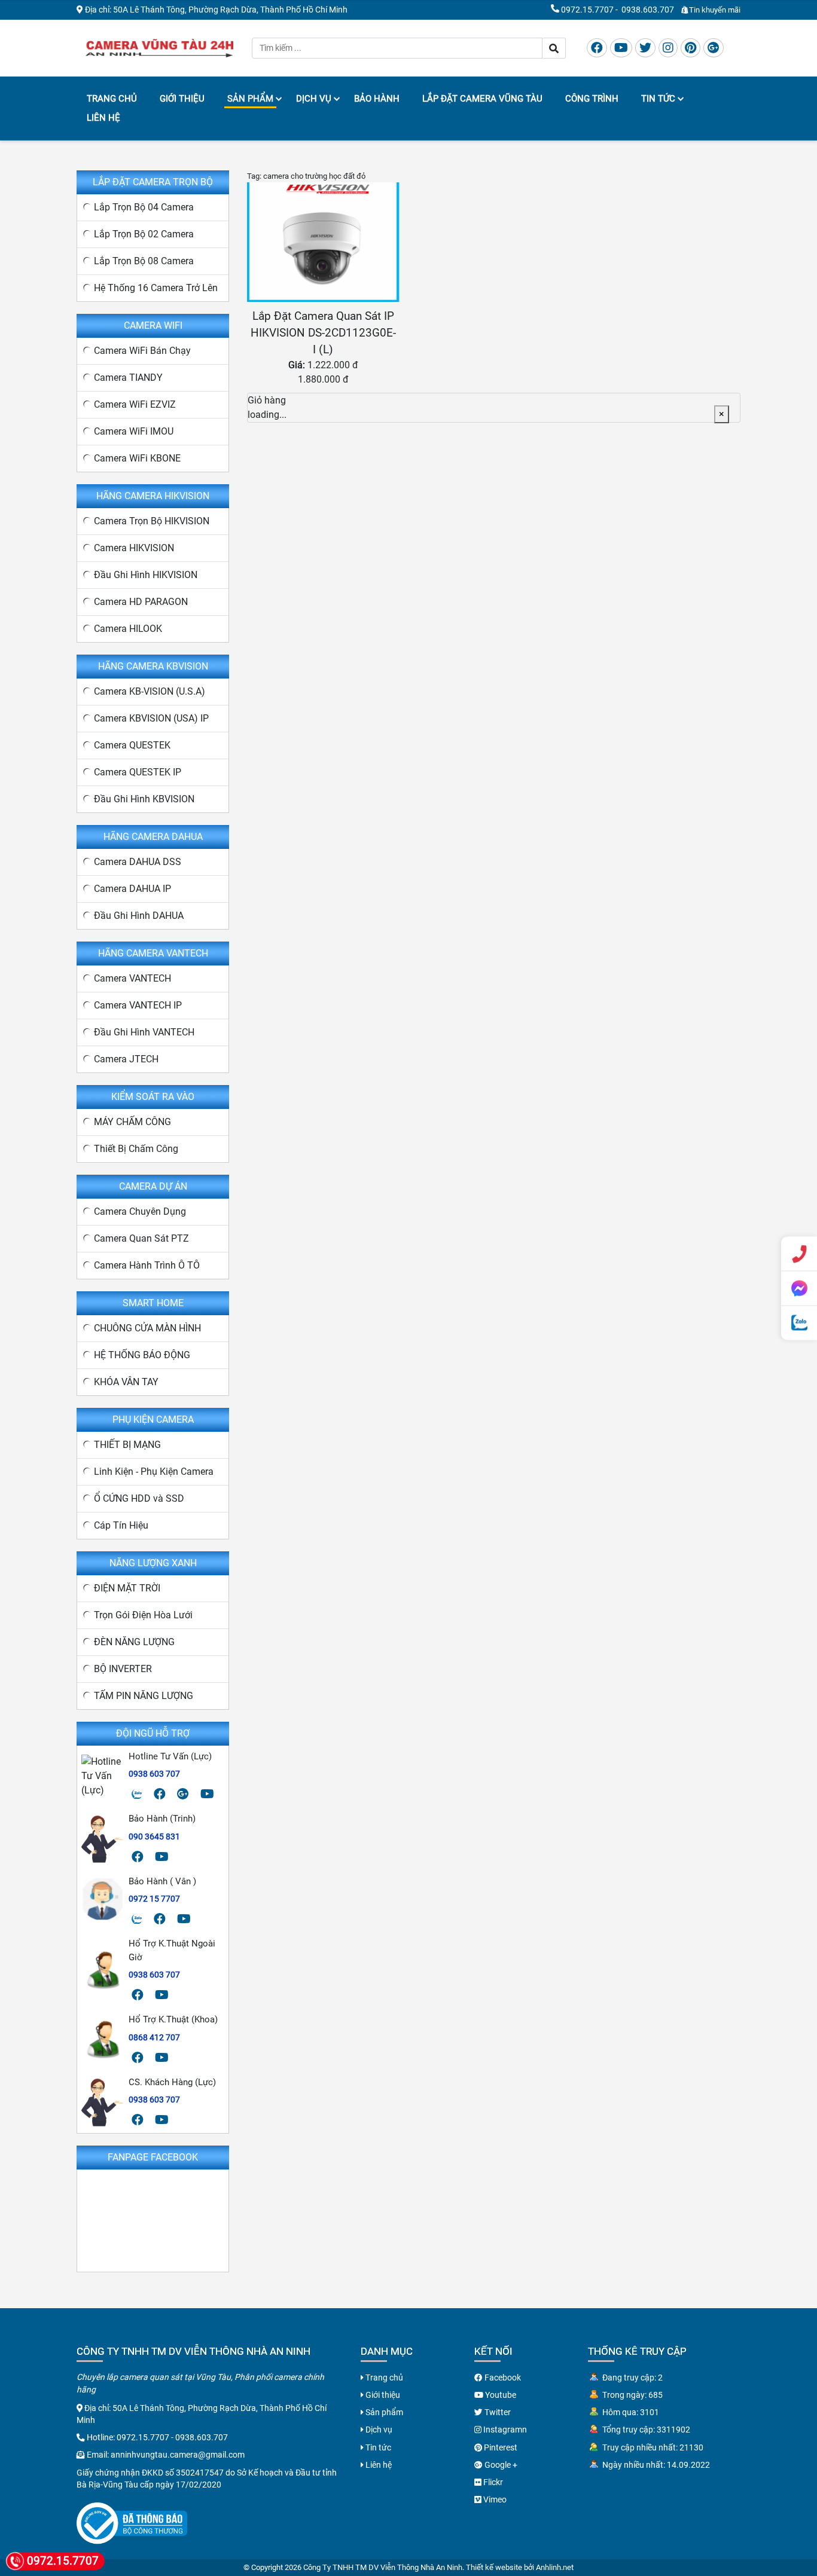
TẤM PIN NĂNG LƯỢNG (144, 1696)
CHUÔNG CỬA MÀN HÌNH (147, 1328)
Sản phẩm (250, 99)
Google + (500, 2465)
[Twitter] (645, 48)
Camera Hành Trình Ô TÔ (147, 1265)
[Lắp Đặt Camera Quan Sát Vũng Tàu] (159, 47)
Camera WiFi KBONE (137, 458)
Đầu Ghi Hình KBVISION (144, 799)
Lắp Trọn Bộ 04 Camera (144, 207)
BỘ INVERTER (123, 1669)
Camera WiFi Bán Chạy (142, 351)
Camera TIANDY (128, 378)
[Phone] (799, 1254)
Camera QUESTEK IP (138, 772)
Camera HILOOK (128, 629)
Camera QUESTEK (132, 745)
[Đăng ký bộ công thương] (132, 2522)
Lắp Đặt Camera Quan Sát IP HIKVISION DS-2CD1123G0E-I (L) (323, 333)
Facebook (502, 2378)
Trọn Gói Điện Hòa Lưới (143, 1615)
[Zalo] (137, 1794)
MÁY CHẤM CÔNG (132, 1122)
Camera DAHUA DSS (138, 862)
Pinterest (500, 2447)
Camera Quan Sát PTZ (141, 1238)
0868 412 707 (154, 2037)
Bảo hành (377, 99)
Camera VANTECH (132, 978)
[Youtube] (621, 48)
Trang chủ (112, 99)
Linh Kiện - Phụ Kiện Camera (154, 1472)
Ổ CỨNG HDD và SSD (139, 1498)
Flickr (492, 2482)
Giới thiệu (182, 99)
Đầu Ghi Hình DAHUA (139, 916)
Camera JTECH (126, 1059)
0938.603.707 (648, 10)
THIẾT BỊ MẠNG (127, 1445)
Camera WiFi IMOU (134, 431)
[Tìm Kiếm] (554, 48)
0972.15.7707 (587, 10)
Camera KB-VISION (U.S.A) (150, 691)
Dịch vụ (314, 99)
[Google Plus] (714, 48)
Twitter (497, 2412)
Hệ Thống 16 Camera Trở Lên (156, 288)
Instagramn (504, 2430)
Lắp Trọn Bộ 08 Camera (144, 261)
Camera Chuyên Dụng (140, 1211)
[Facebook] (597, 48)
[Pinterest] (691, 48)
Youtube (500, 2395)
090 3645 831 (154, 1836)
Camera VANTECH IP (138, 1005)
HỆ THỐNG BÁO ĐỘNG (142, 1355)
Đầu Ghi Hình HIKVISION (146, 575)
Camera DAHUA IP (132, 889)
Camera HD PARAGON (141, 602)
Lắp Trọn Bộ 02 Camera (144, 234)
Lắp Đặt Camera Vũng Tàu (482, 99)
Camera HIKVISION (134, 548)
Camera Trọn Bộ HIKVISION (152, 521)
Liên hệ (103, 118)
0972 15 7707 (154, 1899)
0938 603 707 (154, 1774)
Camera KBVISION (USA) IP (151, 718)
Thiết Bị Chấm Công (136, 1149)
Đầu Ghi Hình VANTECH (144, 1032)
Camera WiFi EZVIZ (135, 404)
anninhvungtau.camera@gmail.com (178, 2455)
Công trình (592, 99)
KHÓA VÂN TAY (126, 1382)
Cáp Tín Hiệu (121, 1525)
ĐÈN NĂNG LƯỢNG (134, 1642)
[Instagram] (668, 48)
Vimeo (494, 2499)
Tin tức (658, 99)
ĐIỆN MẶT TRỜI (127, 1588)
